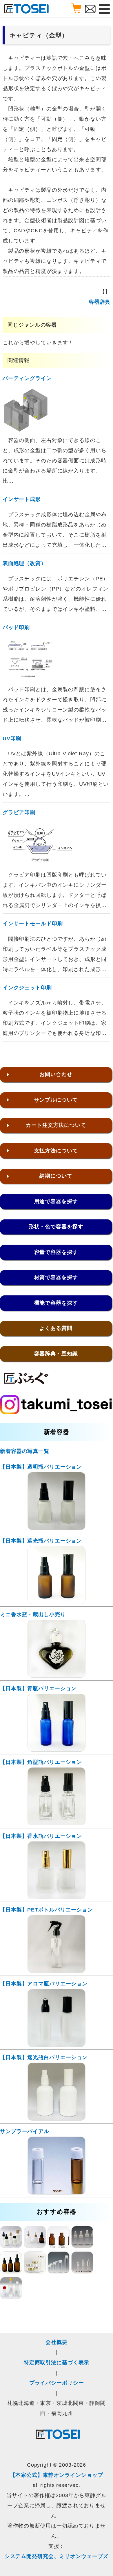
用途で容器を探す (56, 1201)
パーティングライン (27, 378)
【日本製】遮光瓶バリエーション (41, 1541)
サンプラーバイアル (25, 2131)
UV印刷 (12, 738)
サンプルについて (56, 1100)
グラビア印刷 (19, 812)
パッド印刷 (16, 627)
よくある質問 (56, 1328)
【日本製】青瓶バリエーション (38, 1688)
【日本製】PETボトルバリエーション (47, 1910)
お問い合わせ (56, 1074)
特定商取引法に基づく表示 (57, 2363)
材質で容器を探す (56, 1277)
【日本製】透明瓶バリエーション (41, 1467)
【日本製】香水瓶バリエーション (41, 1836)
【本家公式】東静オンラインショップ (57, 2475)
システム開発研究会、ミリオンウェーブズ (57, 2556)
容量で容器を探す (56, 1252)
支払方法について (56, 1151)
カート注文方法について (56, 1125)
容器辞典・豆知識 (56, 1354)
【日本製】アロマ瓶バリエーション (44, 1984)
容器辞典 (100, 302)
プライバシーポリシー (57, 2383)
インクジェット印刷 (27, 988)
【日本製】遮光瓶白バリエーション (44, 2057)
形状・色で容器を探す (56, 1227)
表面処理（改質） (24, 563)
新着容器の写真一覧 (25, 1451)
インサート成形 (22, 499)
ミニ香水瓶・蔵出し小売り (33, 1614)
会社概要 (57, 2342)
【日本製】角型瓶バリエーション (41, 1762)
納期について (56, 1176)
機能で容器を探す (56, 1303)
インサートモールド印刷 (33, 924)
